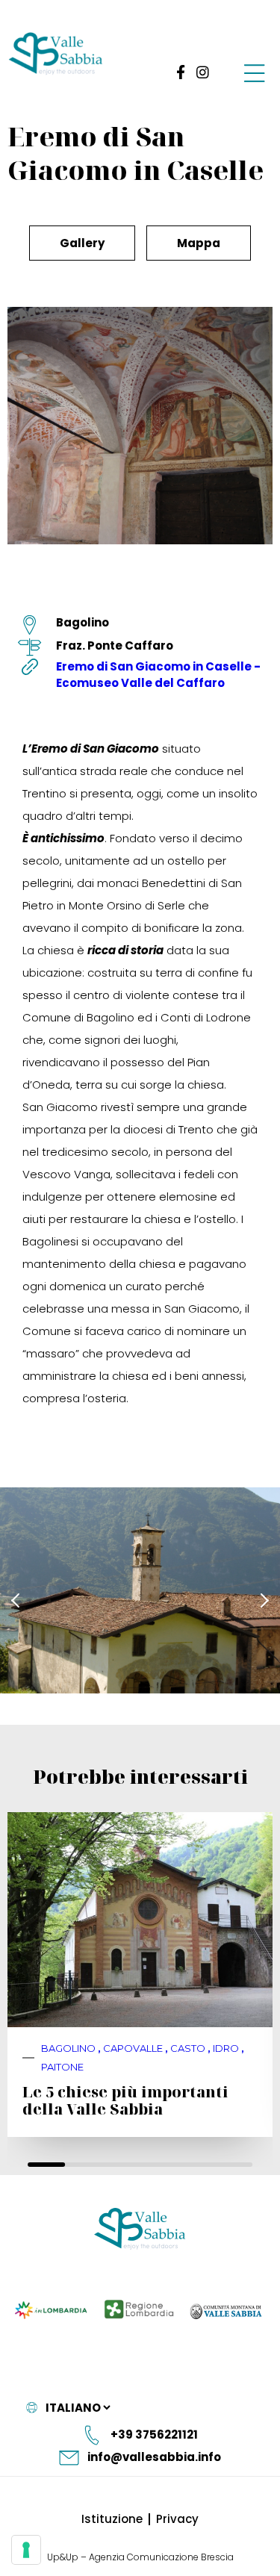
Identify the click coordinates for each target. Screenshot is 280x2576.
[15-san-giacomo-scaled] (140, 1590)
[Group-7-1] (254, 72)
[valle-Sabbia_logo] (140, 2229)
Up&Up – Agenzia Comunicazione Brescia (140, 2557)
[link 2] (203, 72)
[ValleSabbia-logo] (56, 54)
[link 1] (178, 72)
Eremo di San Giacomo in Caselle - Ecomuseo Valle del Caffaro (158, 675)
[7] (26, 2550)
